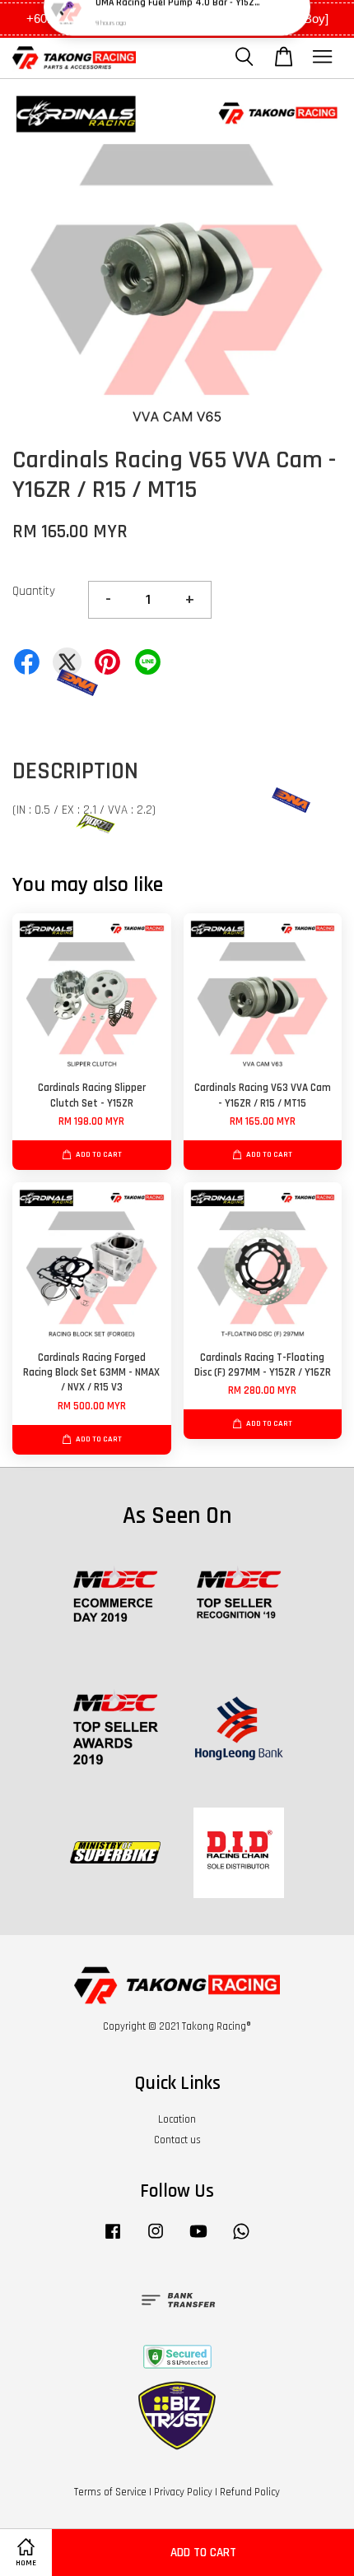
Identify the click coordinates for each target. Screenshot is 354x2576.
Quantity (34, 591)
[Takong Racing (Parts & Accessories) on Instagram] (156, 2239)
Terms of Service (110, 2492)
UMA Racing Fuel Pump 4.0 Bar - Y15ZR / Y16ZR (178, 33)
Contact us (177, 2140)
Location (177, 2119)
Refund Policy (250, 2492)
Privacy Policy (183, 2492)
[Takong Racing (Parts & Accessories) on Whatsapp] (241, 2239)
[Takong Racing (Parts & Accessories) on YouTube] (198, 2239)
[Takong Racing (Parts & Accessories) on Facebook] (113, 2239)
